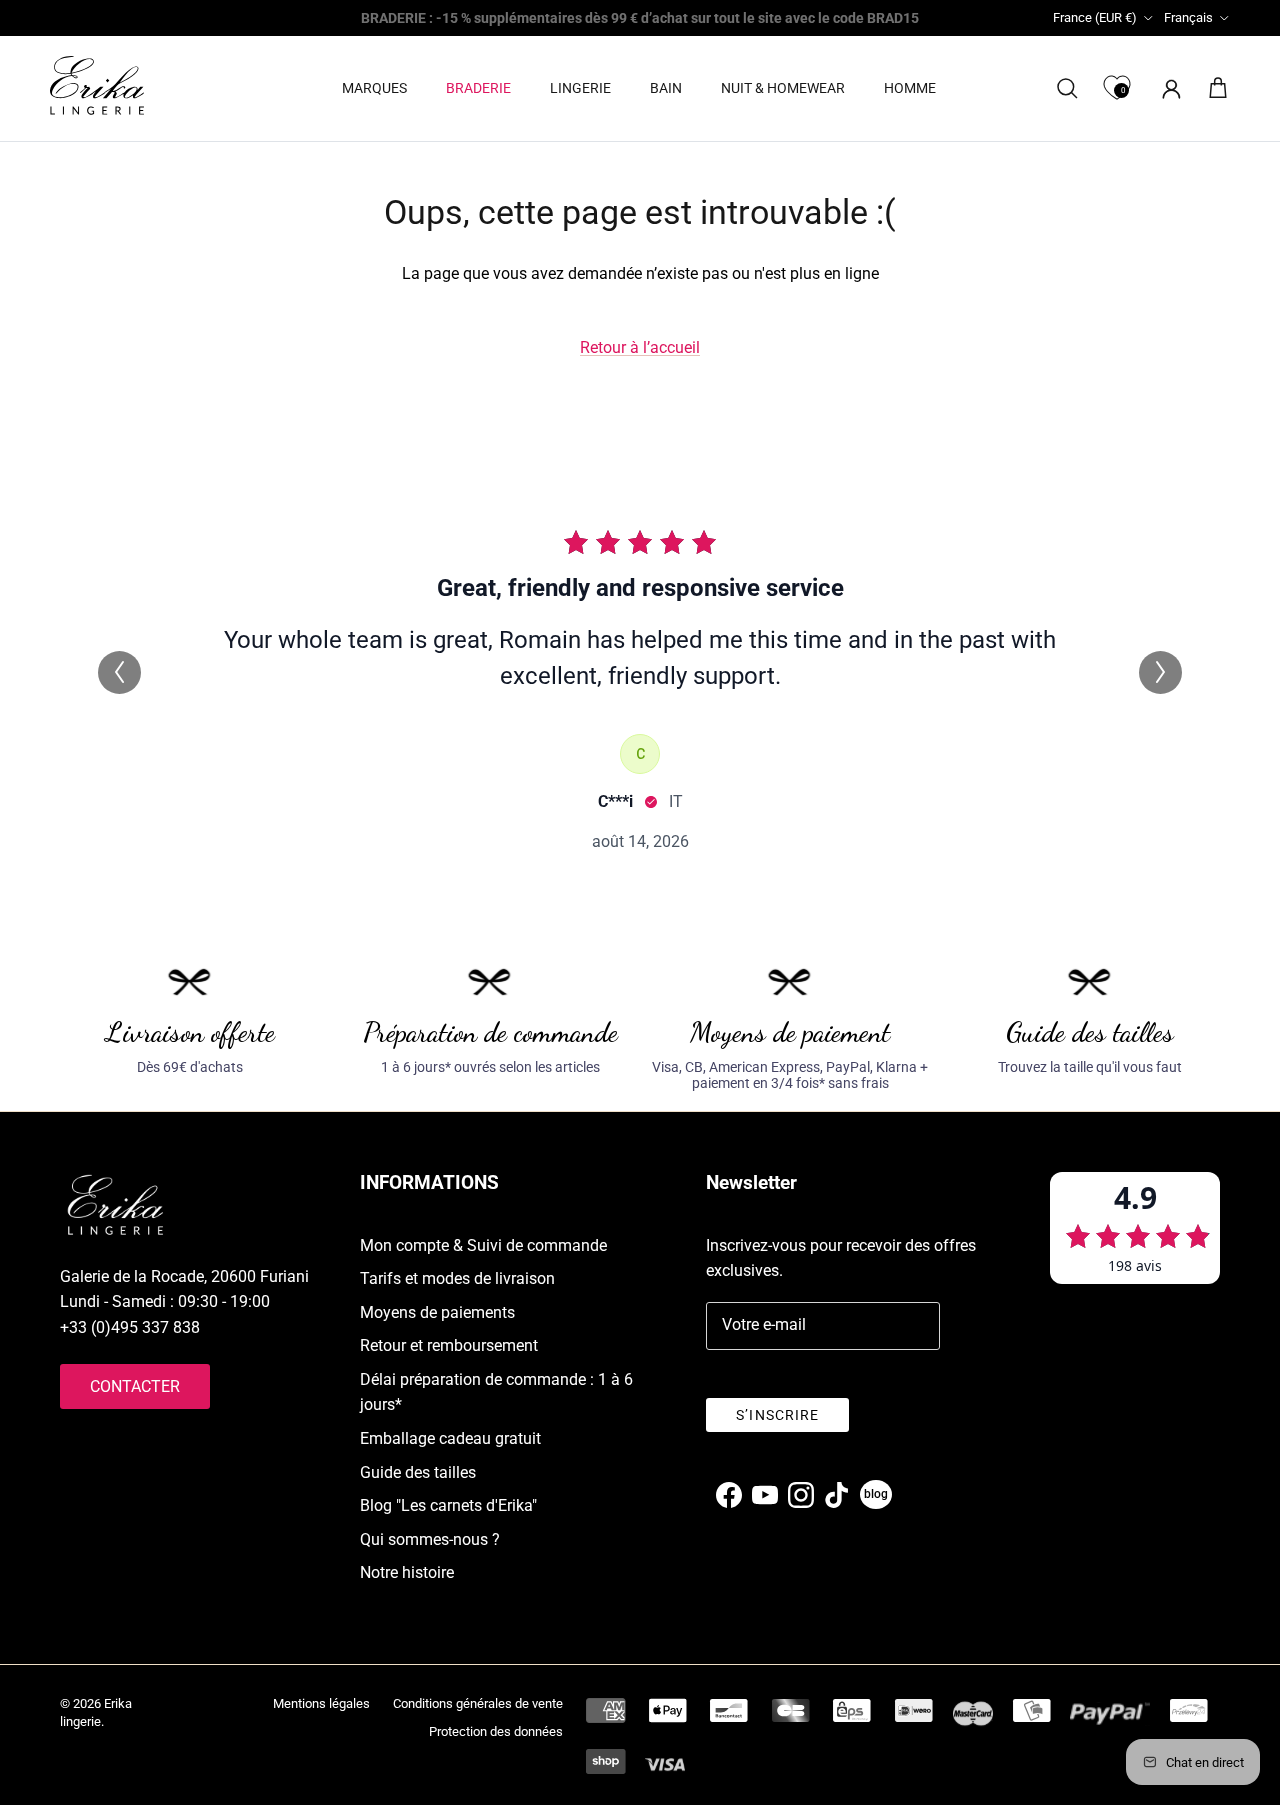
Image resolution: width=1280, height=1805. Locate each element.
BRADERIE (478, 88)
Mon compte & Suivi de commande (483, 1245)
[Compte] (1167, 88)
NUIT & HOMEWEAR (783, 88)
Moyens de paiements (437, 1312)
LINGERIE (580, 88)
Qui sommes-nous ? (430, 1539)
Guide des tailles (418, 1472)
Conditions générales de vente (478, 1703)
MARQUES (374, 88)
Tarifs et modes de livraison (457, 1278)
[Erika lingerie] (97, 85)
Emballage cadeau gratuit (450, 1438)
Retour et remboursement (449, 1345)
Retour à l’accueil (640, 347)
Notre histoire (407, 1572)
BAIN (666, 88)
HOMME (910, 88)
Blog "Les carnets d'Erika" (448, 1505)
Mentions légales (321, 1703)
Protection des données (496, 1731)
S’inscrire (777, 1415)
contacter (135, 1386)
